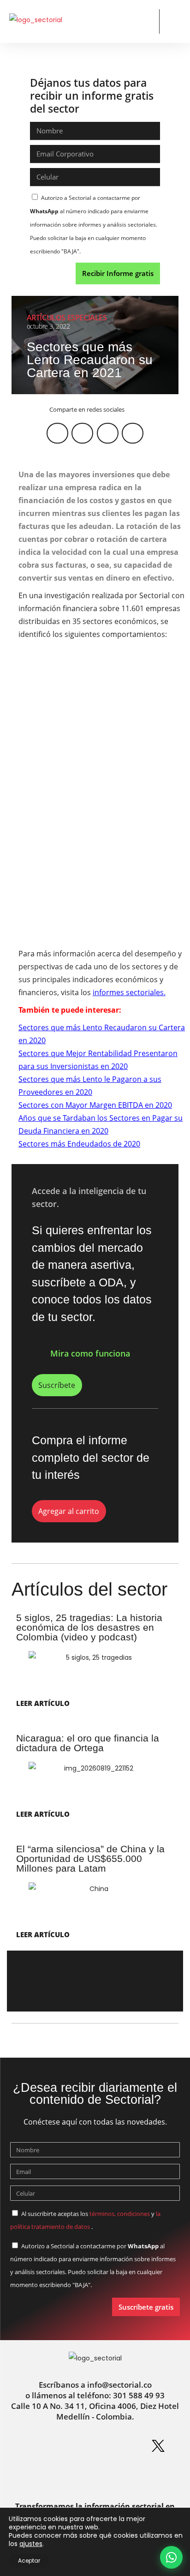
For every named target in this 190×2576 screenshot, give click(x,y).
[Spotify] (126, 2446)
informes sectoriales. (129, 992)
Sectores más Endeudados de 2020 (79, 1144)
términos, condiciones (120, 2214)
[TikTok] (111, 2475)
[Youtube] (79, 2475)
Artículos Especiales (67, 318)
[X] (158, 2446)
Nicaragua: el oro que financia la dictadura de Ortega (88, 1743)
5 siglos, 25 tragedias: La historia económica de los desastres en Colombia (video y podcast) (89, 1627)
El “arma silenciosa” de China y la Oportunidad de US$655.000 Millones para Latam (90, 1858)
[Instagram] (95, 2446)
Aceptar (29, 2561)
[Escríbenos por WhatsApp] (171, 2557)
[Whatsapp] (32, 2446)
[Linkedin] (64, 2446)
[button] (145, 21)
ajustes (31, 2544)
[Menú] (173, 22)
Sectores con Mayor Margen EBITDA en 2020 (95, 1105)
